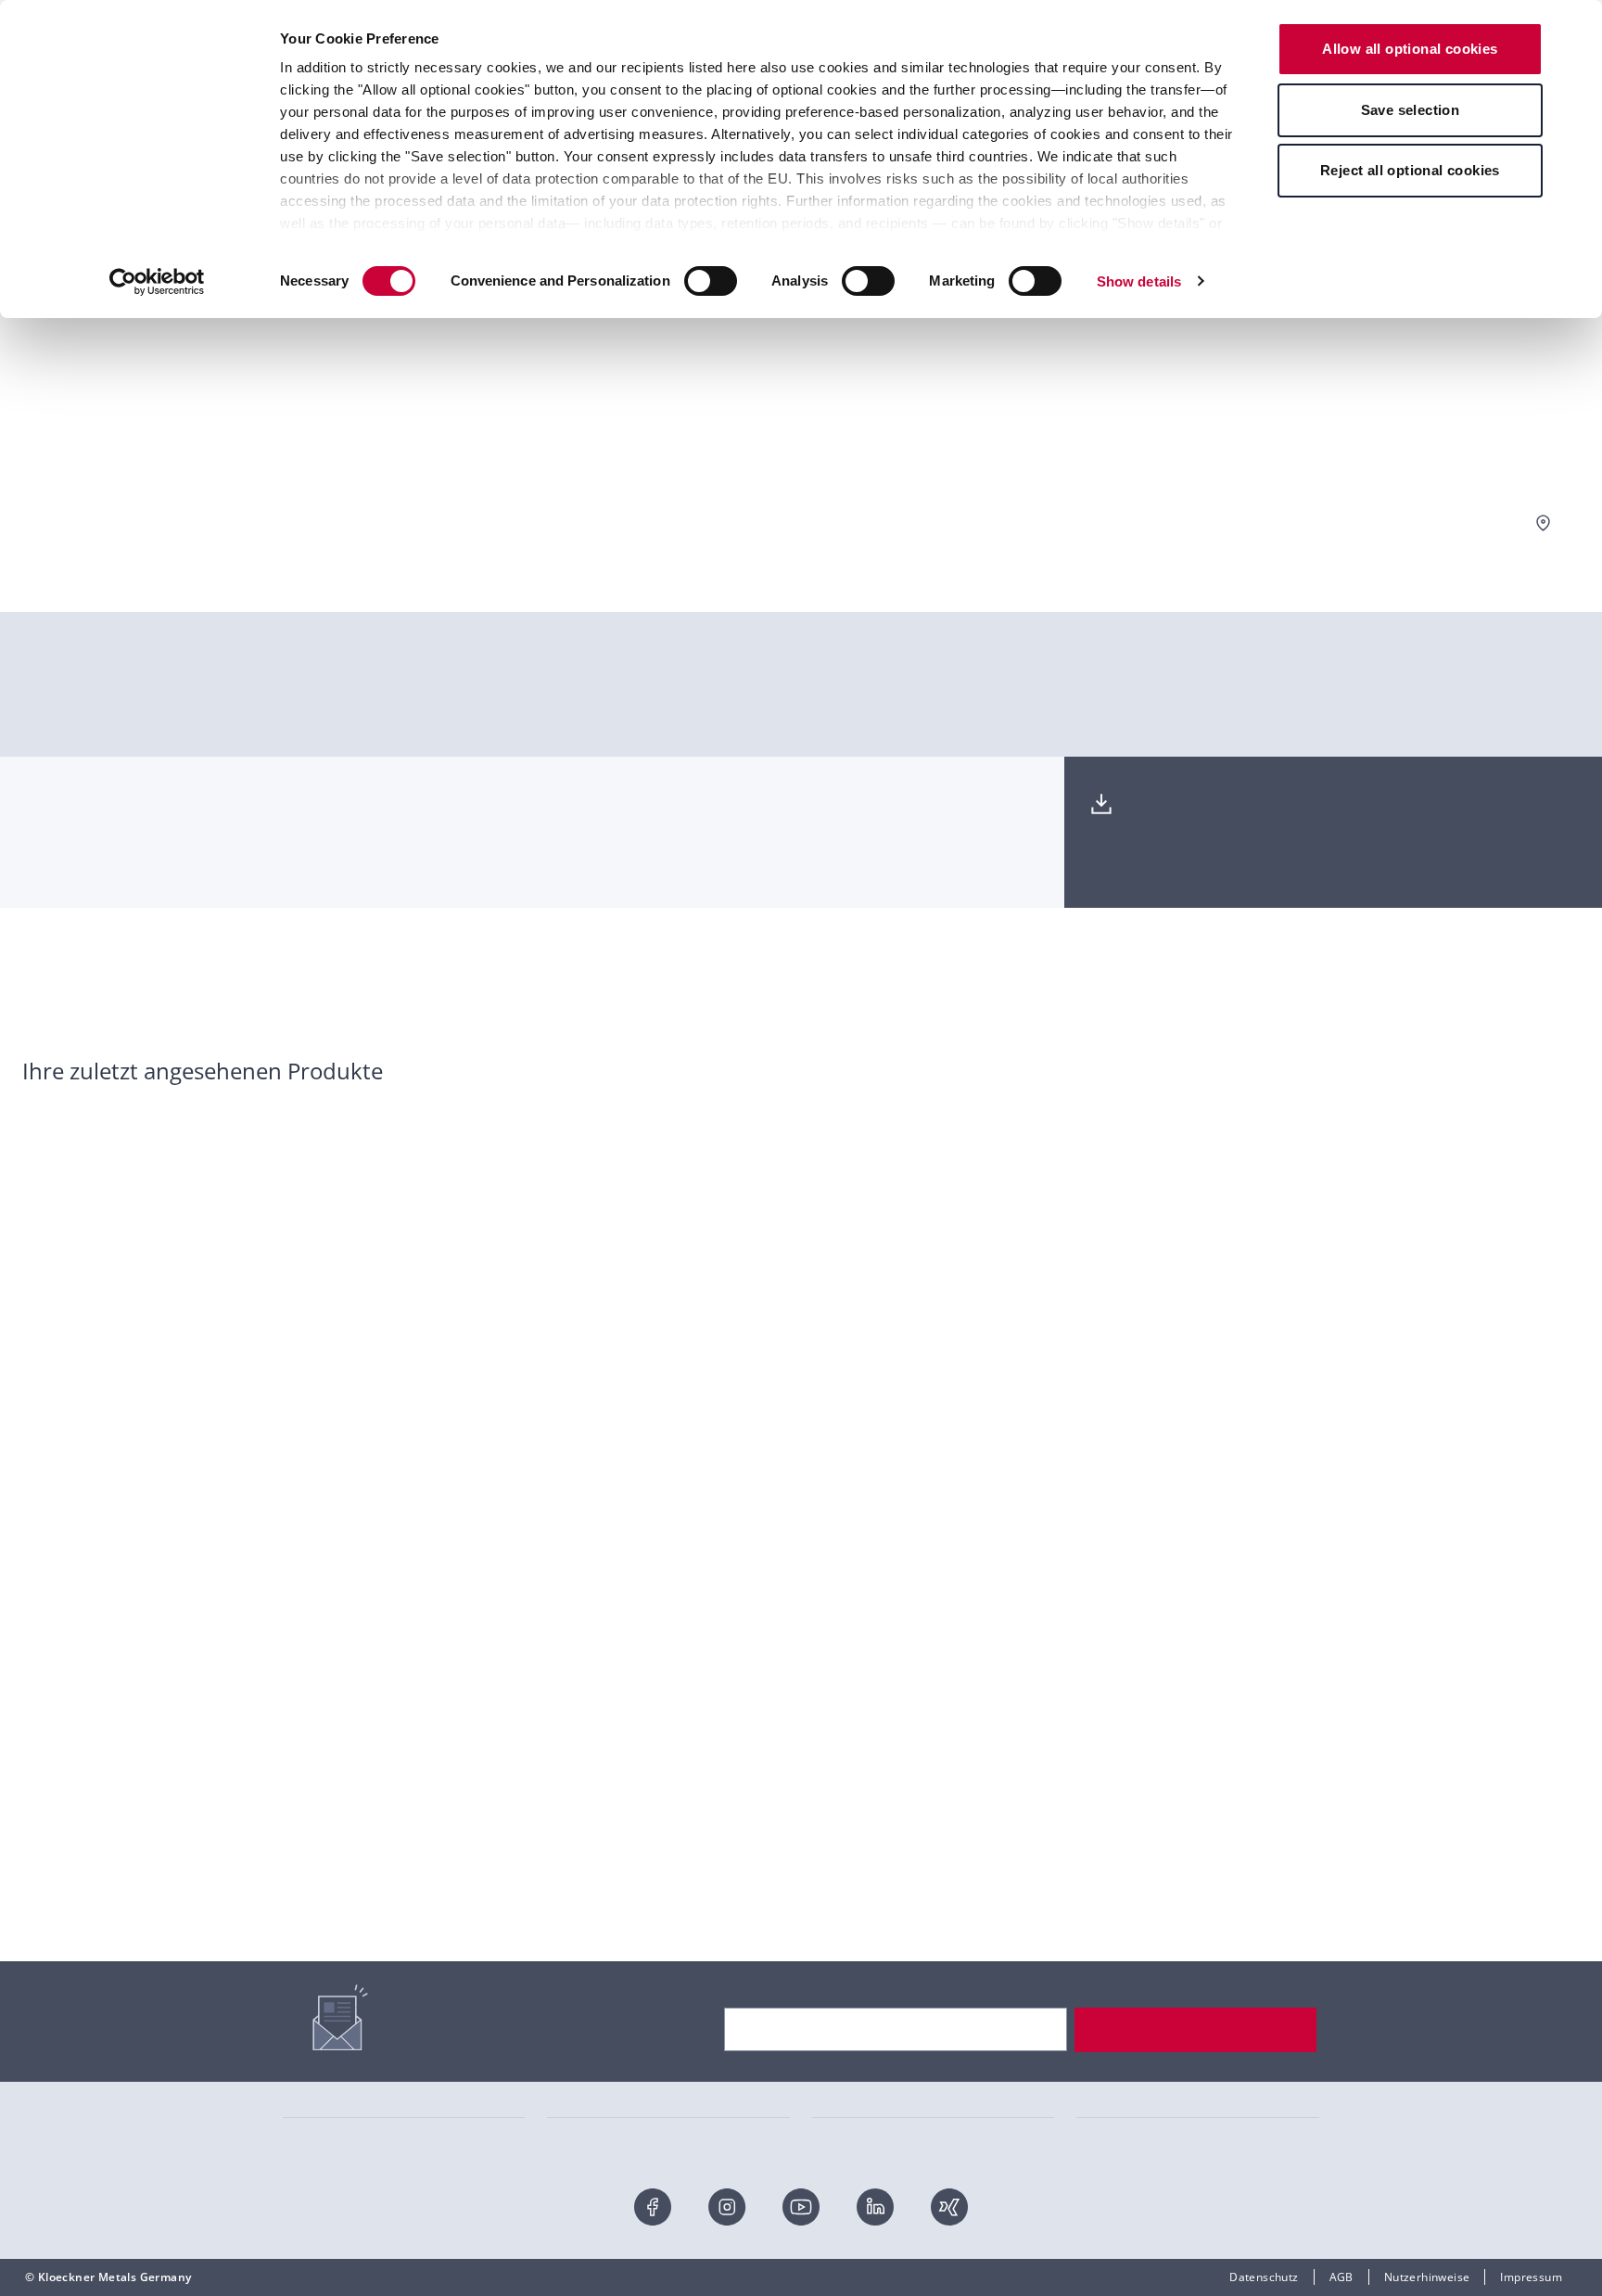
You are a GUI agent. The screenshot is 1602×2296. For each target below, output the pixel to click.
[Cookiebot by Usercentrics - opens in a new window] (157, 282)
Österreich (1106, 1813)
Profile (1094, 2107)
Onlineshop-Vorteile (337, 1813)
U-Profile (837, 2079)
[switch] (711, 281)
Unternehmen (850, 1758)
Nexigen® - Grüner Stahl (880, 1786)
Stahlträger (314, 2135)
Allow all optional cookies (1410, 49)
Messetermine (852, 1841)
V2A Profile (1106, 2079)
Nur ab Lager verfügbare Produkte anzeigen (1437, 523)
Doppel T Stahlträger (870, 2052)
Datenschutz (1264, 2277)
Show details (1139, 281)
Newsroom (842, 1925)
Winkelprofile (848, 2135)
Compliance (845, 1952)
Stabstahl (309, 2107)
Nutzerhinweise (1427, 2277)
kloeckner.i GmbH (1125, 1786)
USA (1088, 1869)
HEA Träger (579, 2079)
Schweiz (1099, 1841)
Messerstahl (317, 2079)
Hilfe (296, 1786)
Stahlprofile (315, 2052)
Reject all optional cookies (1410, 170)
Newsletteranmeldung (344, 1841)
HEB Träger (579, 2052)
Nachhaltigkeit (852, 1813)
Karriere (835, 1897)
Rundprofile (844, 2107)
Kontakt (304, 1758)
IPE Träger (576, 2135)
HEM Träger (580, 2107)
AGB (1341, 2277)
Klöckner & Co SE (1123, 1758)
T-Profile (1100, 2052)
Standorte (839, 1869)
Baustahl (1100, 2135)
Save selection (1411, 110)
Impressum (1531, 2277)
